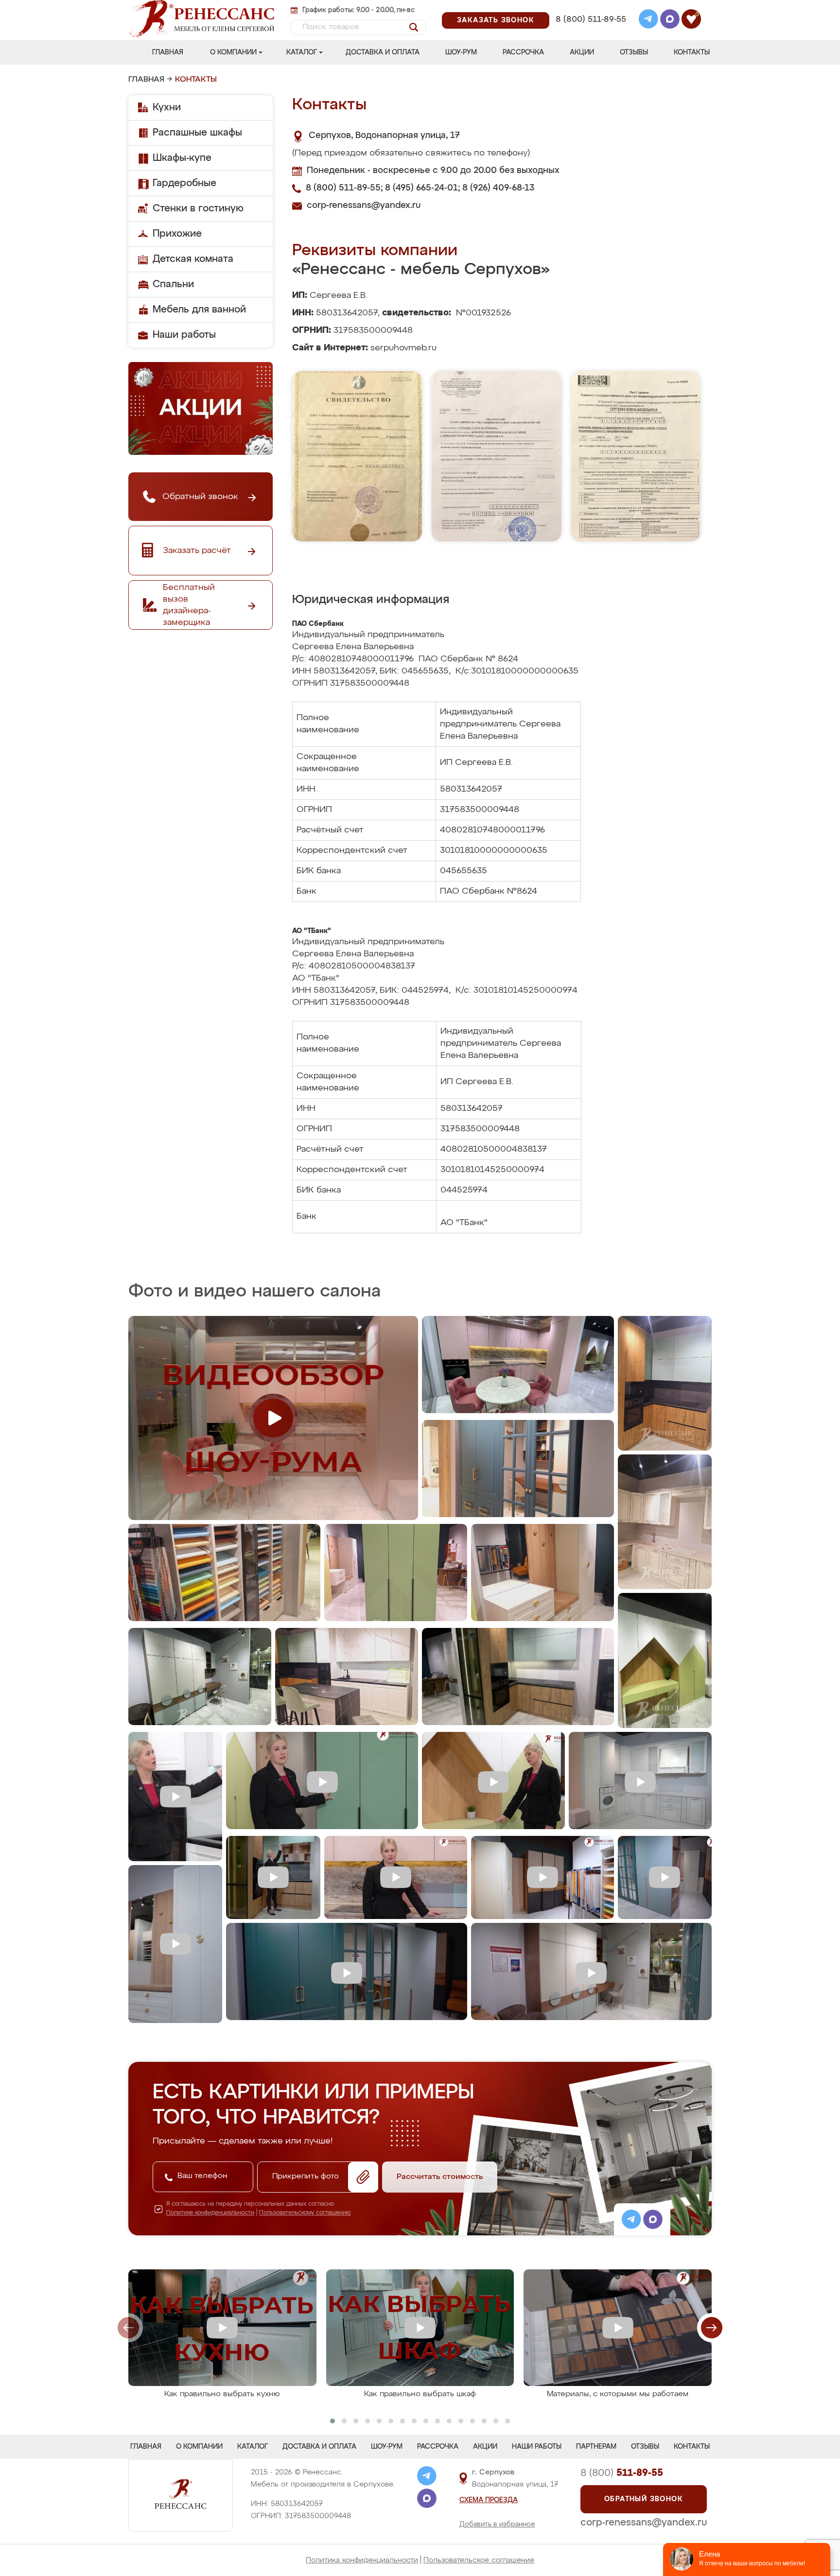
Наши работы (184, 335)
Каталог (302, 52)
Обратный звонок (644, 2499)
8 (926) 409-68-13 (590, 32)
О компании (233, 52)
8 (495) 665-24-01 (590, 7)
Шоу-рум (461, 52)
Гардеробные (184, 183)
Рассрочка (523, 52)
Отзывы (634, 52)
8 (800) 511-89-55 (591, 20)
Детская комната (193, 259)
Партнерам (596, 2447)
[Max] (670, 20)
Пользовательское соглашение (479, 2560)
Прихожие (177, 234)
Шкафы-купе (182, 158)
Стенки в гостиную (198, 208)
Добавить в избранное (497, 2524)
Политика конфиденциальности (362, 2560)
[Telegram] (648, 20)
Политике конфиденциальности (210, 2213)
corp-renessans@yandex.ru (364, 206)
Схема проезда (489, 2500)
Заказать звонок (496, 20)
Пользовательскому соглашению (305, 2213)
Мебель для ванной (199, 310)
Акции (582, 52)
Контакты (692, 52)
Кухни (167, 107)
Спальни (173, 284)
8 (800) (622, 2473)
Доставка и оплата (383, 52)
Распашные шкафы (197, 133)
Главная (168, 52)
